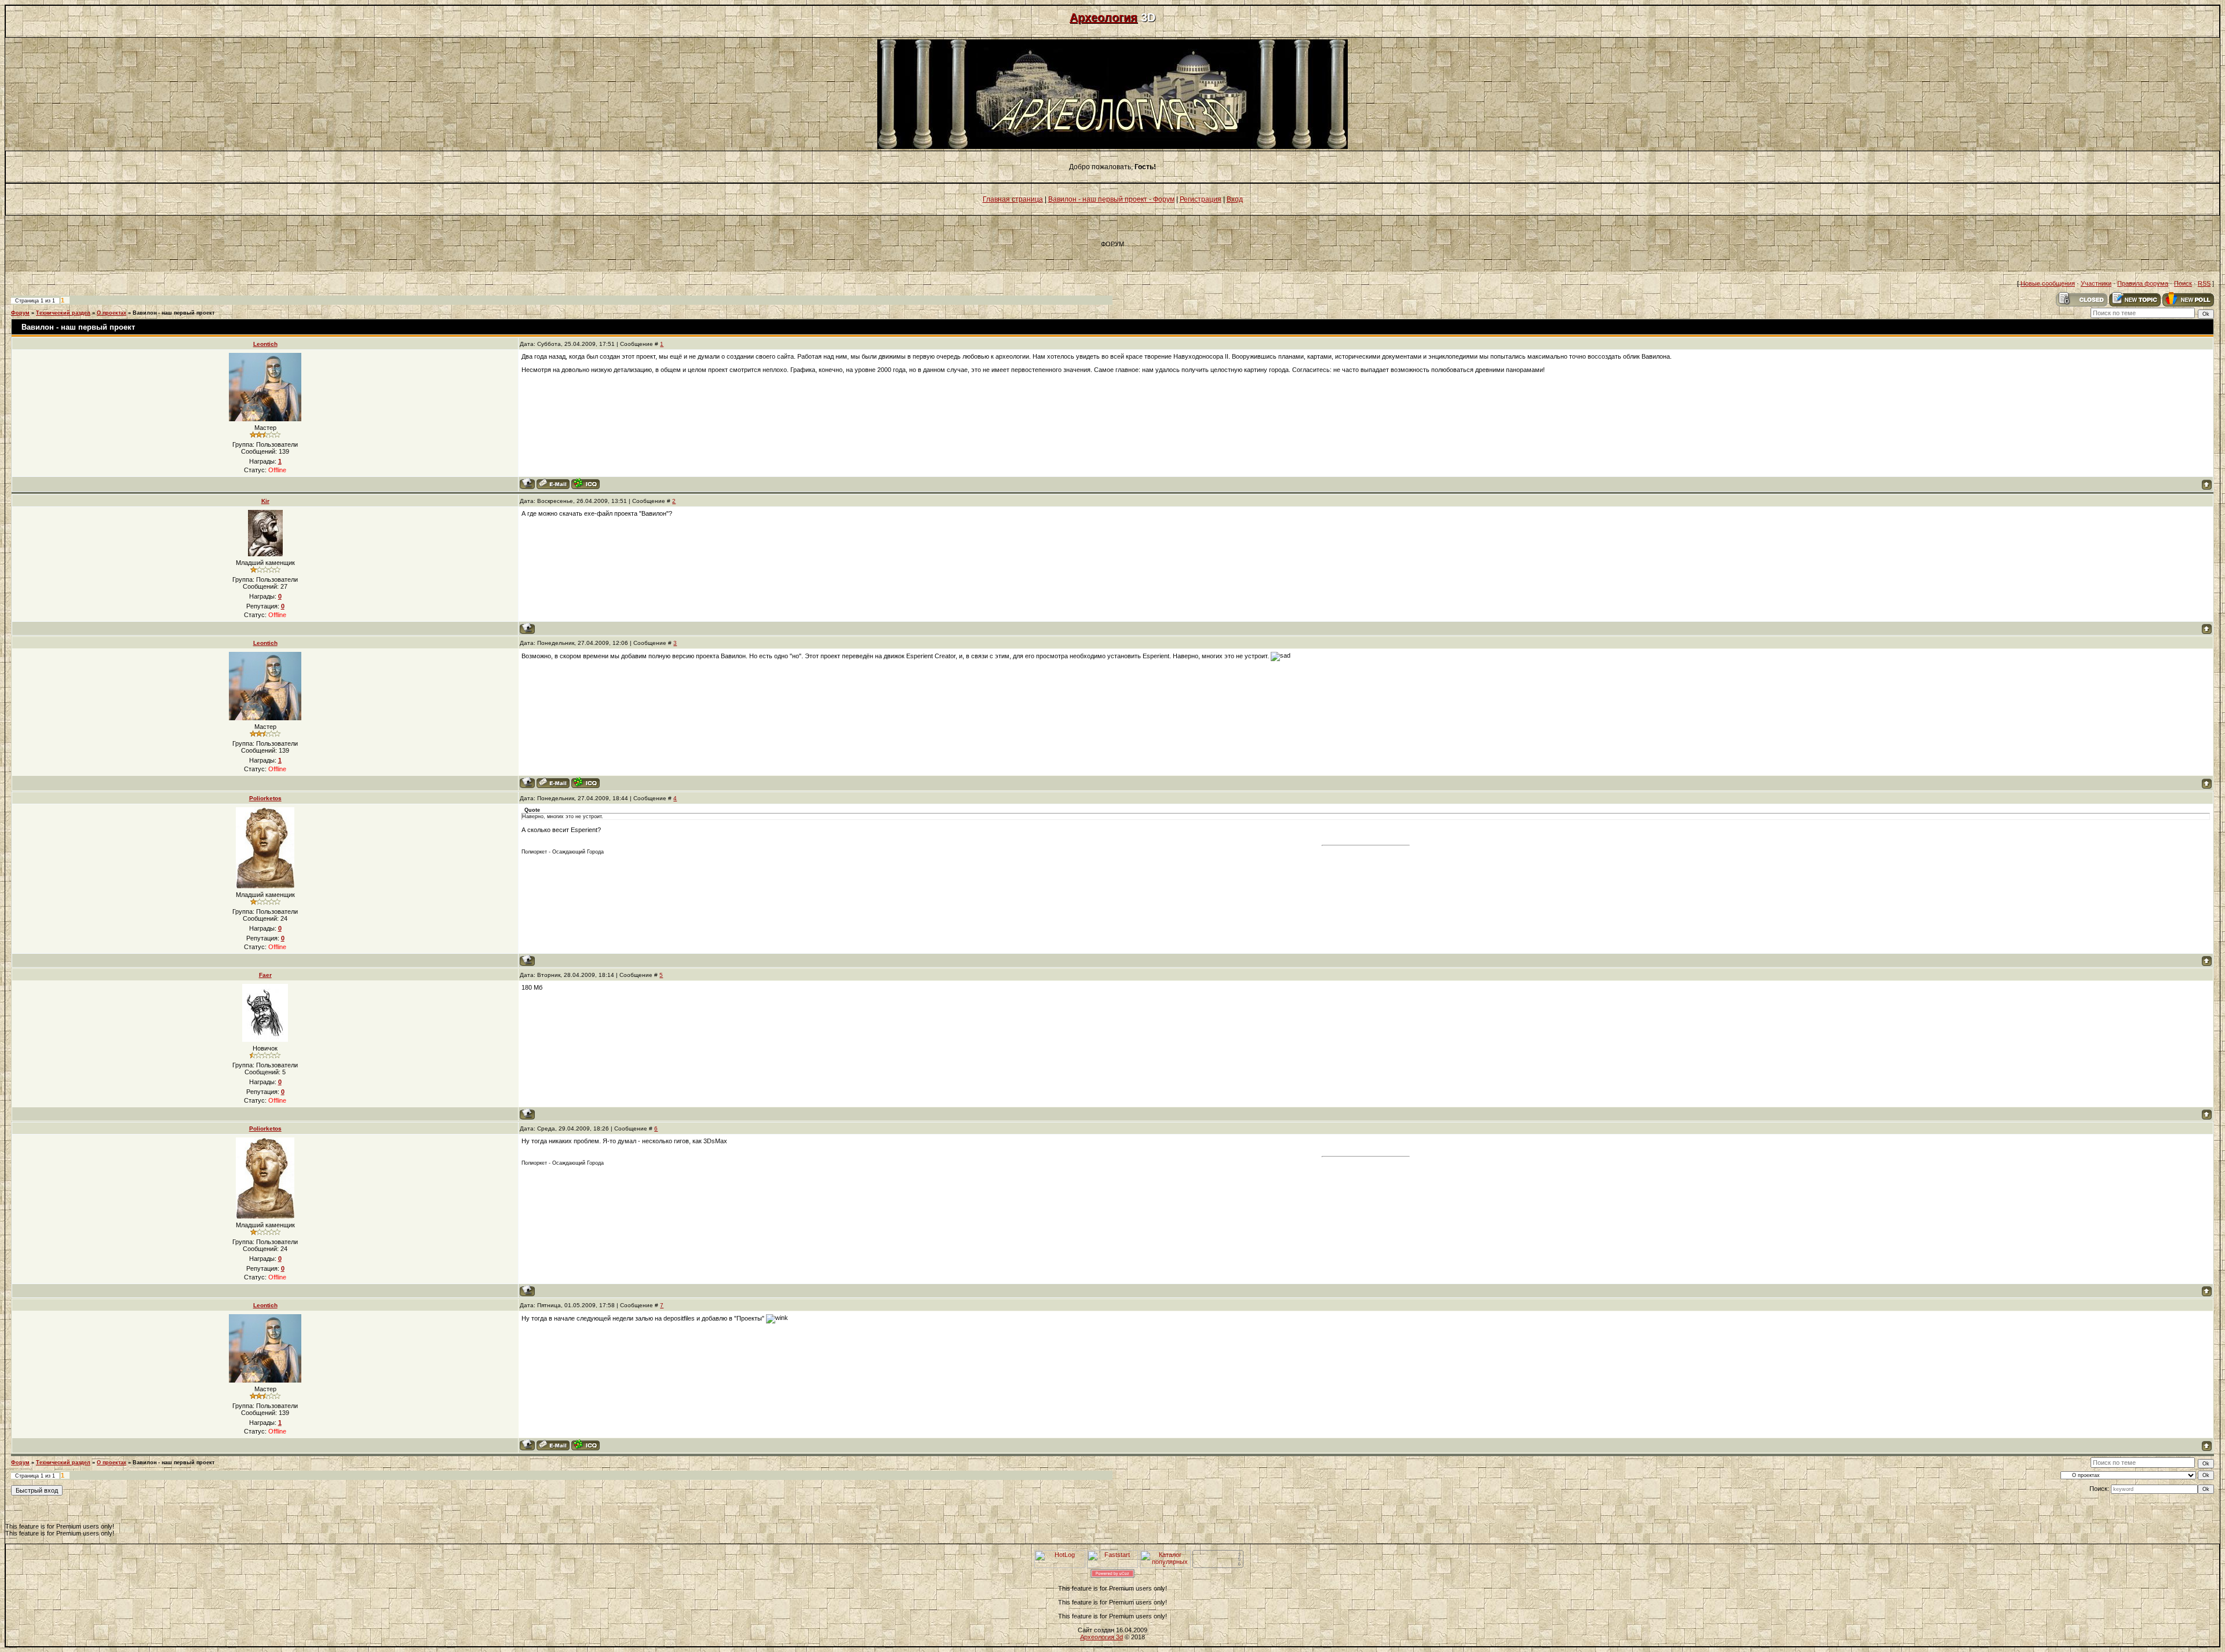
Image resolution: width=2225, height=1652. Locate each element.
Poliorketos (265, 798)
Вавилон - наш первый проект (174, 313)
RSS (2204, 283)
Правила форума (2143, 283)
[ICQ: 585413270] (586, 484)
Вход (1235, 199)
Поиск (2183, 283)
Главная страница (1013, 199)
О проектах (112, 313)
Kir (265, 501)
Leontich (265, 344)
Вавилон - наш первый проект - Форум (1111, 199)
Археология (1104, 17)
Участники (2096, 283)
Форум (20, 313)
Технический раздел (63, 313)
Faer (265, 975)
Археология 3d (1101, 1637)
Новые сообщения (2048, 283)
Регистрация (1201, 199)
